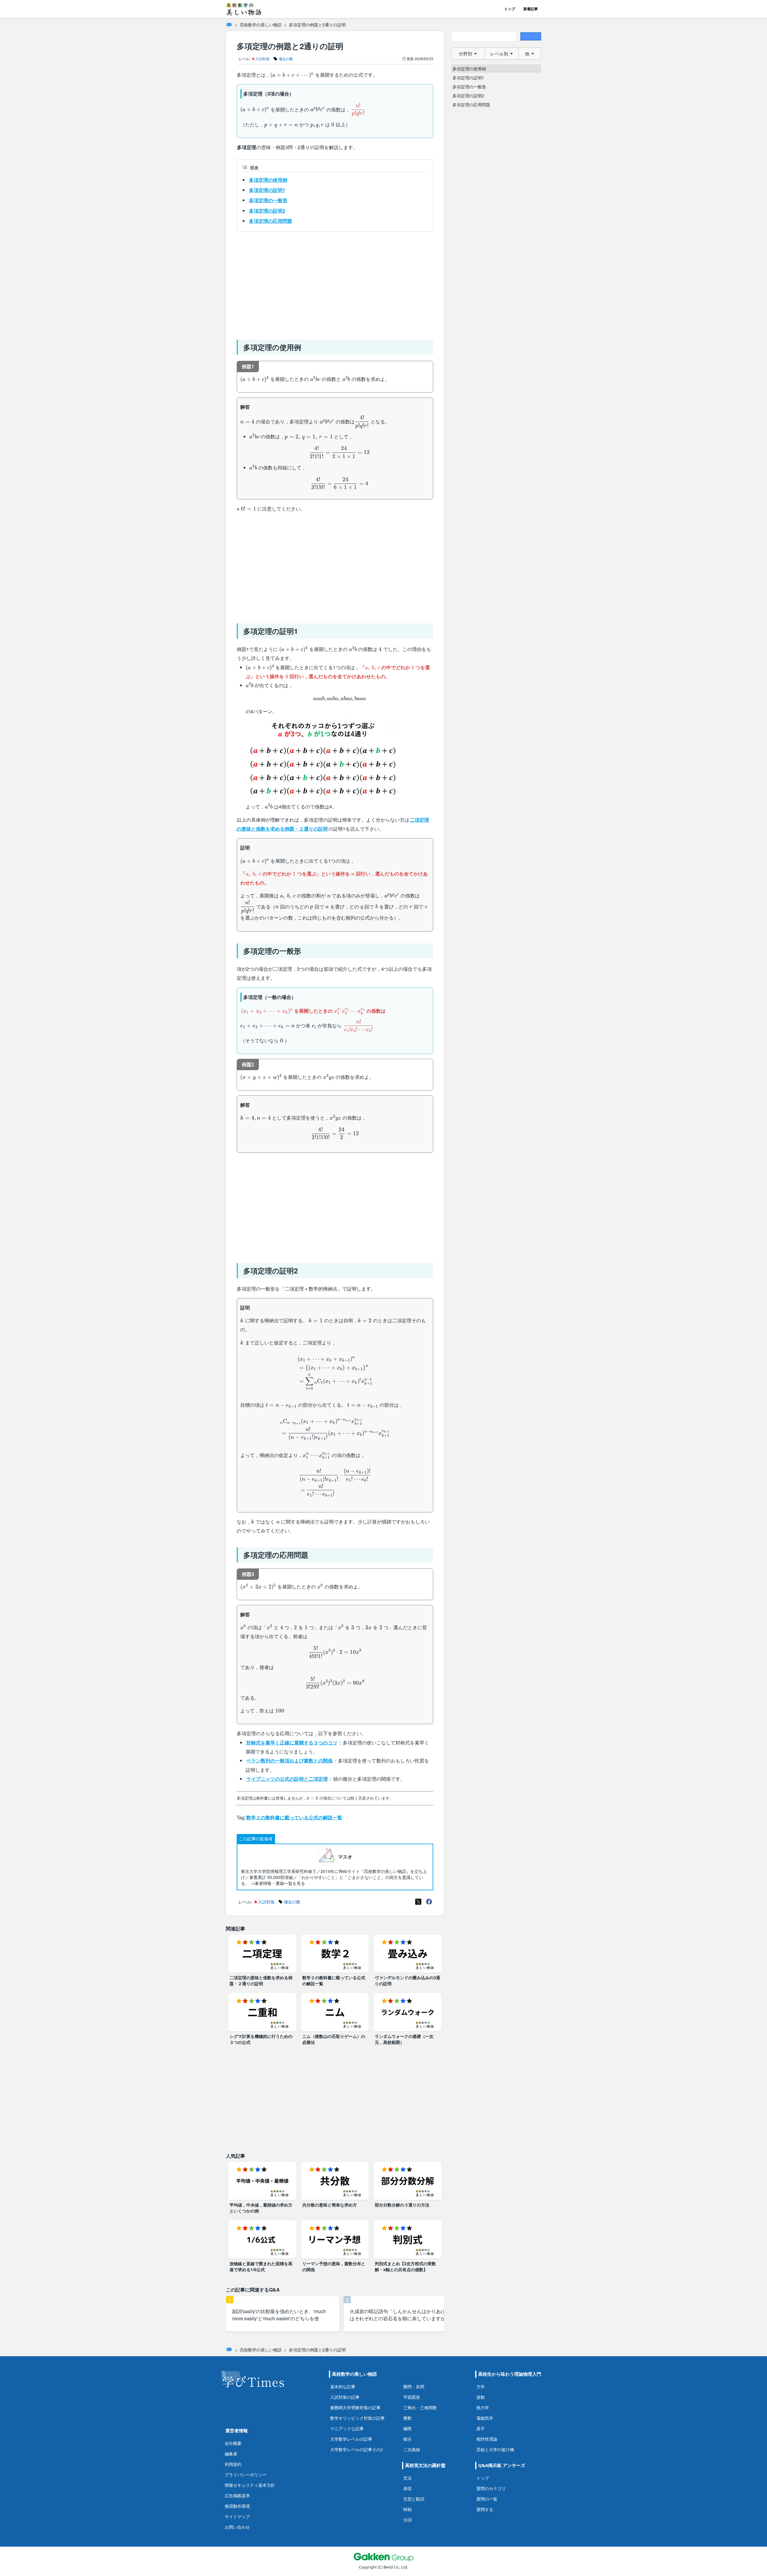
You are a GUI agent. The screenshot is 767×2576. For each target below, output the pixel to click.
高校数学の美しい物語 (261, 25)
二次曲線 (412, 2449)
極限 (407, 2429)
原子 (481, 2429)
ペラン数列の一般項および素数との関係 (289, 1761)
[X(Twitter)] (418, 1902)
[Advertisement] (335, 283)
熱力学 (483, 2408)
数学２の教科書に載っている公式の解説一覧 (294, 1817)
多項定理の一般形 (268, 200)
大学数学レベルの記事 (351, 2439)
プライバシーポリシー (246, 2475)
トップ (510, 9)
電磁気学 (485, 2418)
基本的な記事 (343, 2387)
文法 (407, 2478)
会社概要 (233, 2443)
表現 (407, 2488)
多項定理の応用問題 (271, 221)
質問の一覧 (487, 2499)
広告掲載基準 (237, 2496)
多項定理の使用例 (268, 180)
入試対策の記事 (345, 2397)
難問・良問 (414, 2387)
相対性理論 (487, 2439)
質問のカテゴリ (491, 2488)
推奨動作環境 (237, 2506)
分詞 (407, 2520)
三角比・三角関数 (420, 2408)
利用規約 (233, 2464)
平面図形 (412, 2397)
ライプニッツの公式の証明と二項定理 (287, 1779)
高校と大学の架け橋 (495, 2449)
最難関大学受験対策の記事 (355, 2408)
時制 (407, 2509)
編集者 (231, 2454)
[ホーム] (229, 25)
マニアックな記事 (347, 2429)
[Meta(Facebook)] (429, 1902)
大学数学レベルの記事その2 (357, 2449)
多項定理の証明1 (267, 190)
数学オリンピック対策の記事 (357, 2418)
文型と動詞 (414, 2499)
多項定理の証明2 (267, 211)
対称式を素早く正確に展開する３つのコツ (292, 1743)
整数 (407, 2418)
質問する (485, 2509)
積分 (407, 2439)
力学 (481, 2387)
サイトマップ (237, 2517)
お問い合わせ (237, 2527)
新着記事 (531, 9)
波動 (481, 2397)
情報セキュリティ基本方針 (250, 2485)
